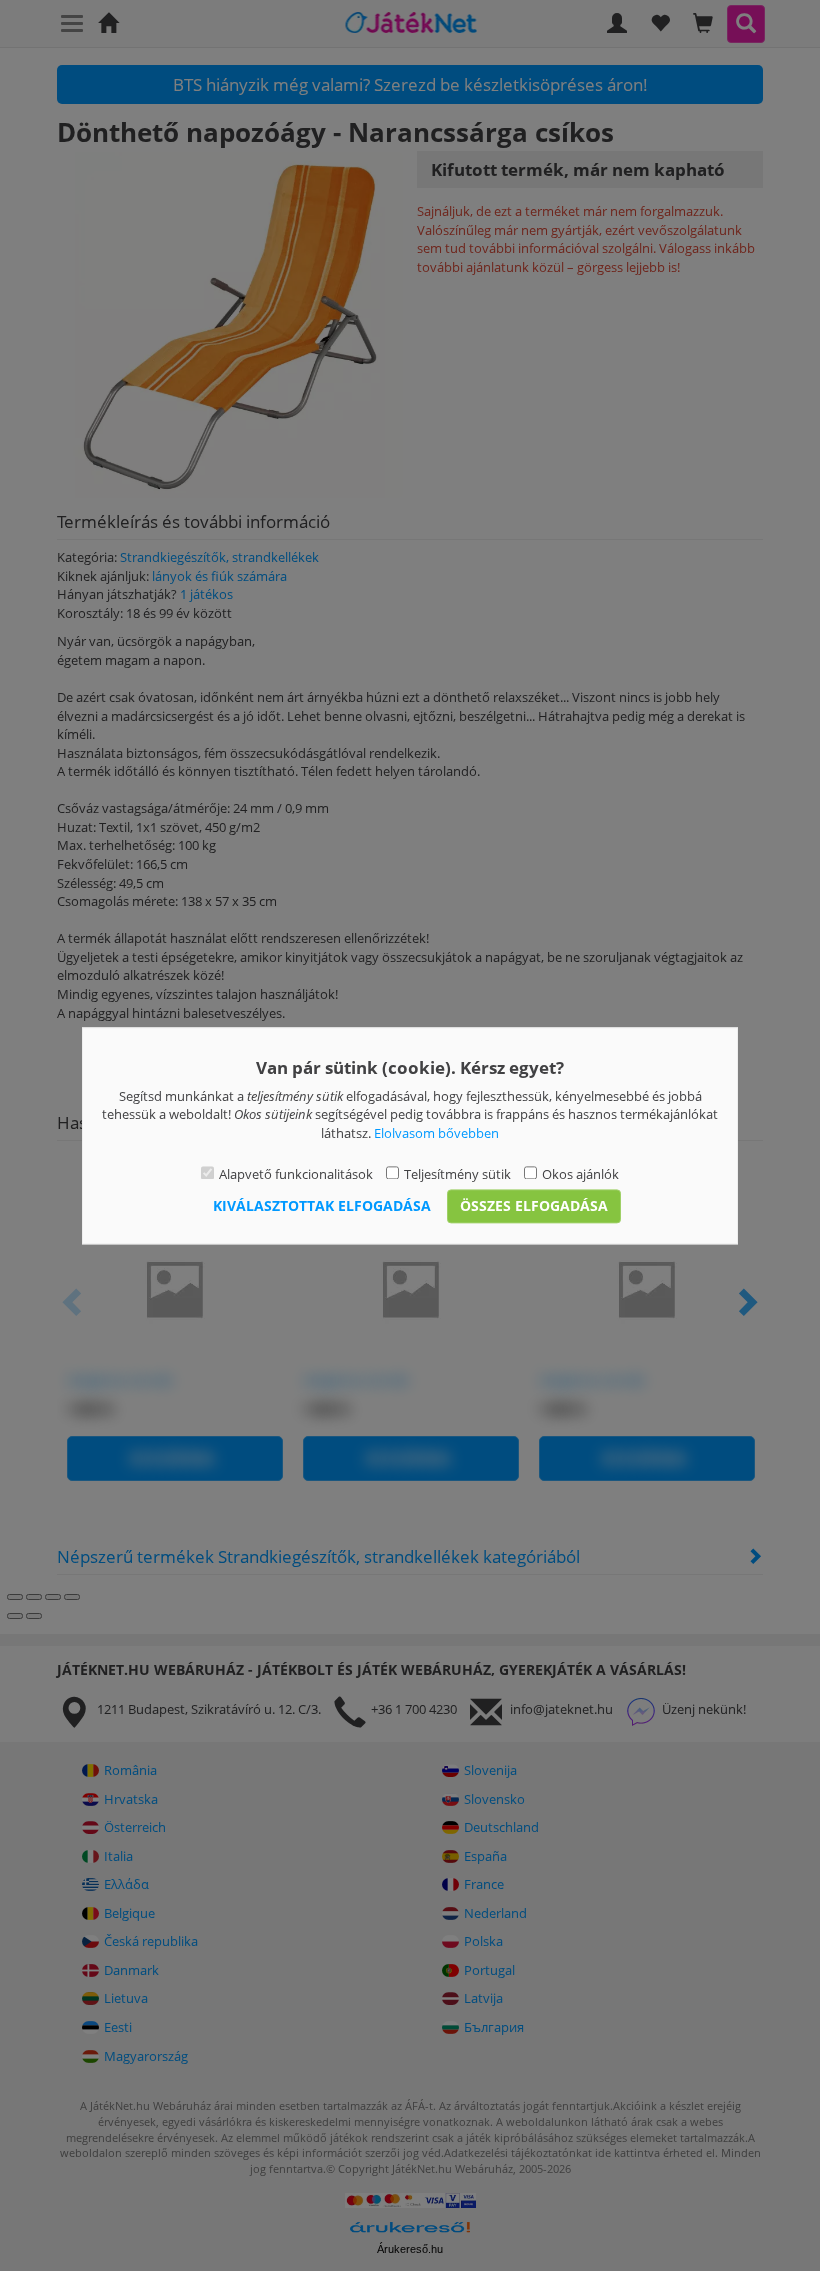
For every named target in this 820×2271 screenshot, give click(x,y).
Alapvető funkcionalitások (296, 1175)
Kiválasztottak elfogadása (322, 1205)
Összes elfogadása (534, 1205)
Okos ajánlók (580, 1175)
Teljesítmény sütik (457, 1175)
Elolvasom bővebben (436, 1133)
